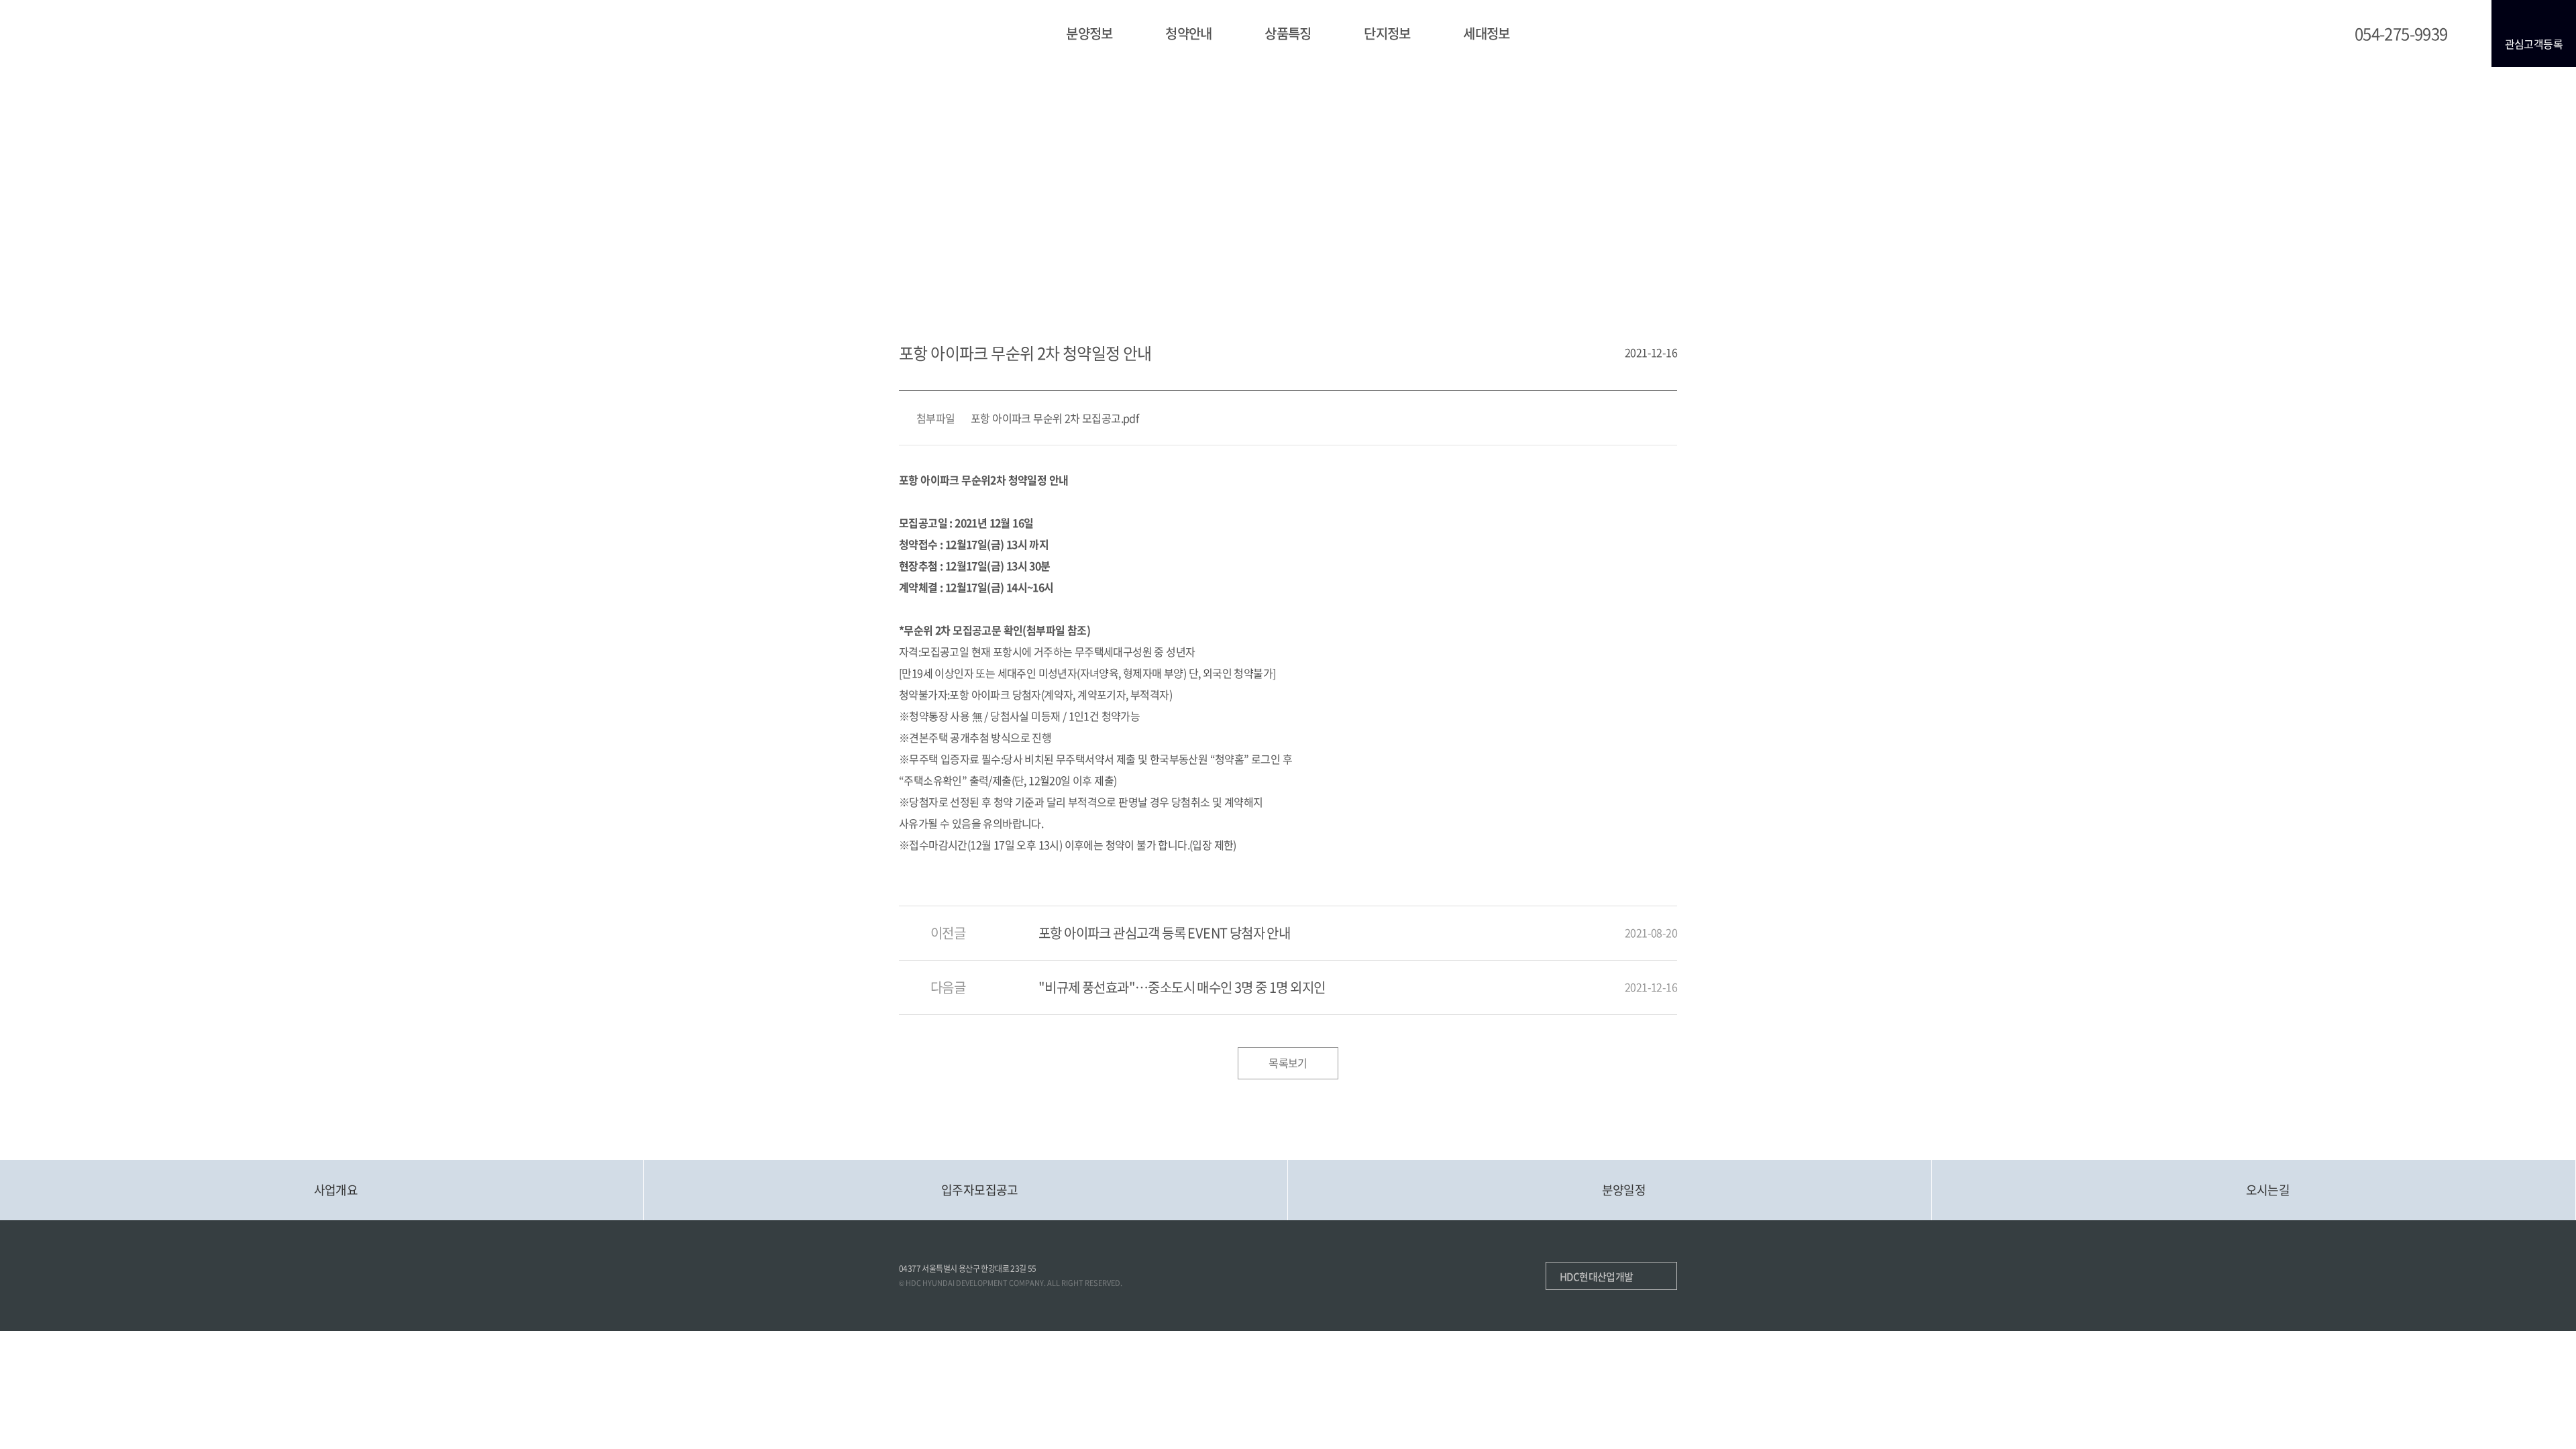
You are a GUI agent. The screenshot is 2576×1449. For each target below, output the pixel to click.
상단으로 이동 (2430, 1133)
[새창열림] (1511, 1276)
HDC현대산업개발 (1597, 1277)
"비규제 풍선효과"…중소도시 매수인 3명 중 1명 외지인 (1182, 987)
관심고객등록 (2534, 44)
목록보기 (1288, 1063)
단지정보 (1387, 33)
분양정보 (1089, 33)
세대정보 (1487, 33)
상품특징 (1288, 33)
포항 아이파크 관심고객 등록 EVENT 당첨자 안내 (1164, 933)
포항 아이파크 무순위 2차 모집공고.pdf (1055, 418)
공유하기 (1660, 218)
